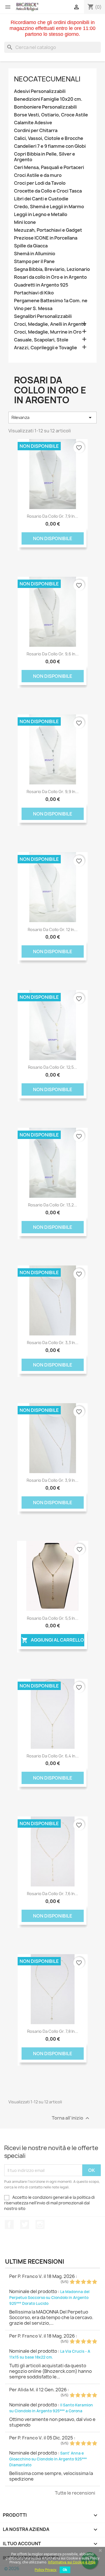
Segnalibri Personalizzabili (43, 316)
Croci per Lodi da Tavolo (40, 183)
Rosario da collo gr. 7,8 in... (53, 2031)
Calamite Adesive (33, 123)
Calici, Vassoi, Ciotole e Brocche (49, 138)
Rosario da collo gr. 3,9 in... (53, 1480)
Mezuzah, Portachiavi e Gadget (48, 230)
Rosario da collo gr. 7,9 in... (53, 516)
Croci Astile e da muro (38, 175)
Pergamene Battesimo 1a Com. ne (51, 301)
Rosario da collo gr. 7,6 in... (53, 1894)
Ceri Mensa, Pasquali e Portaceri (49, 167)
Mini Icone (25, 222)
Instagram (40, 2225)
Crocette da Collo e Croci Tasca (48, 191)
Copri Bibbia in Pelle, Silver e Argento (45, 157)
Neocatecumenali (47, 79)
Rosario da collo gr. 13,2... (53, 1205)
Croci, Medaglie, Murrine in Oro (48, 332)
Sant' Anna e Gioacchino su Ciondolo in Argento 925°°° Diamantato (48, 2459)
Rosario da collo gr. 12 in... (53, 930)
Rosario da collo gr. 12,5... (53, 1067)
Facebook (9, 2225)
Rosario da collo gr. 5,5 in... (53, 1618)
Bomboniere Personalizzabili (45, 107)
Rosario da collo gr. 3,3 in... (53, 1343)
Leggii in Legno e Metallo (41, 215)
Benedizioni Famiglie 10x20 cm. (48, 99)
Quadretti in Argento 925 (41, 285)
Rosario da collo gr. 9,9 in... (53, 792)
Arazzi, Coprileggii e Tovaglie (46, 348)
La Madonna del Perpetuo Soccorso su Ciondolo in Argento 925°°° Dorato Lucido (49, 2298)
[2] (78, 2282)
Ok (65, 2570)
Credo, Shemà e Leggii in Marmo (49, 207)
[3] (83, 2282)
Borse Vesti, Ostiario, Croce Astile (51, 115)
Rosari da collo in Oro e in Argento (50, 277)
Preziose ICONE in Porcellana (46, 238)
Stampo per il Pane (34, 262)
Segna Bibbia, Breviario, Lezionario (52, 269)
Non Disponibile (53, 538)
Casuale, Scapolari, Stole (41, 340)
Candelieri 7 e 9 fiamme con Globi (50, 146)
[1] (72, 2282)
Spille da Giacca (31, 246)
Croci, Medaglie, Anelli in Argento (50, 324)
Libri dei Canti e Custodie (41, 199)
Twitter (25, 2225)
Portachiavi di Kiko (34, 293)
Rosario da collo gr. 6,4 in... (53, 1756)
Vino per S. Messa (33, 309)
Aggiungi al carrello (53, 1640)
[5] (95, 2282)
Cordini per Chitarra (36, 131)
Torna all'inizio (71, 2118)
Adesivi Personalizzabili (40, 91)
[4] (89, 2282)
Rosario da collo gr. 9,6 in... (53, 654)
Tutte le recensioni (75, 2493)
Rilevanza (53, 418)
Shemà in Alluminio (35, 254)
